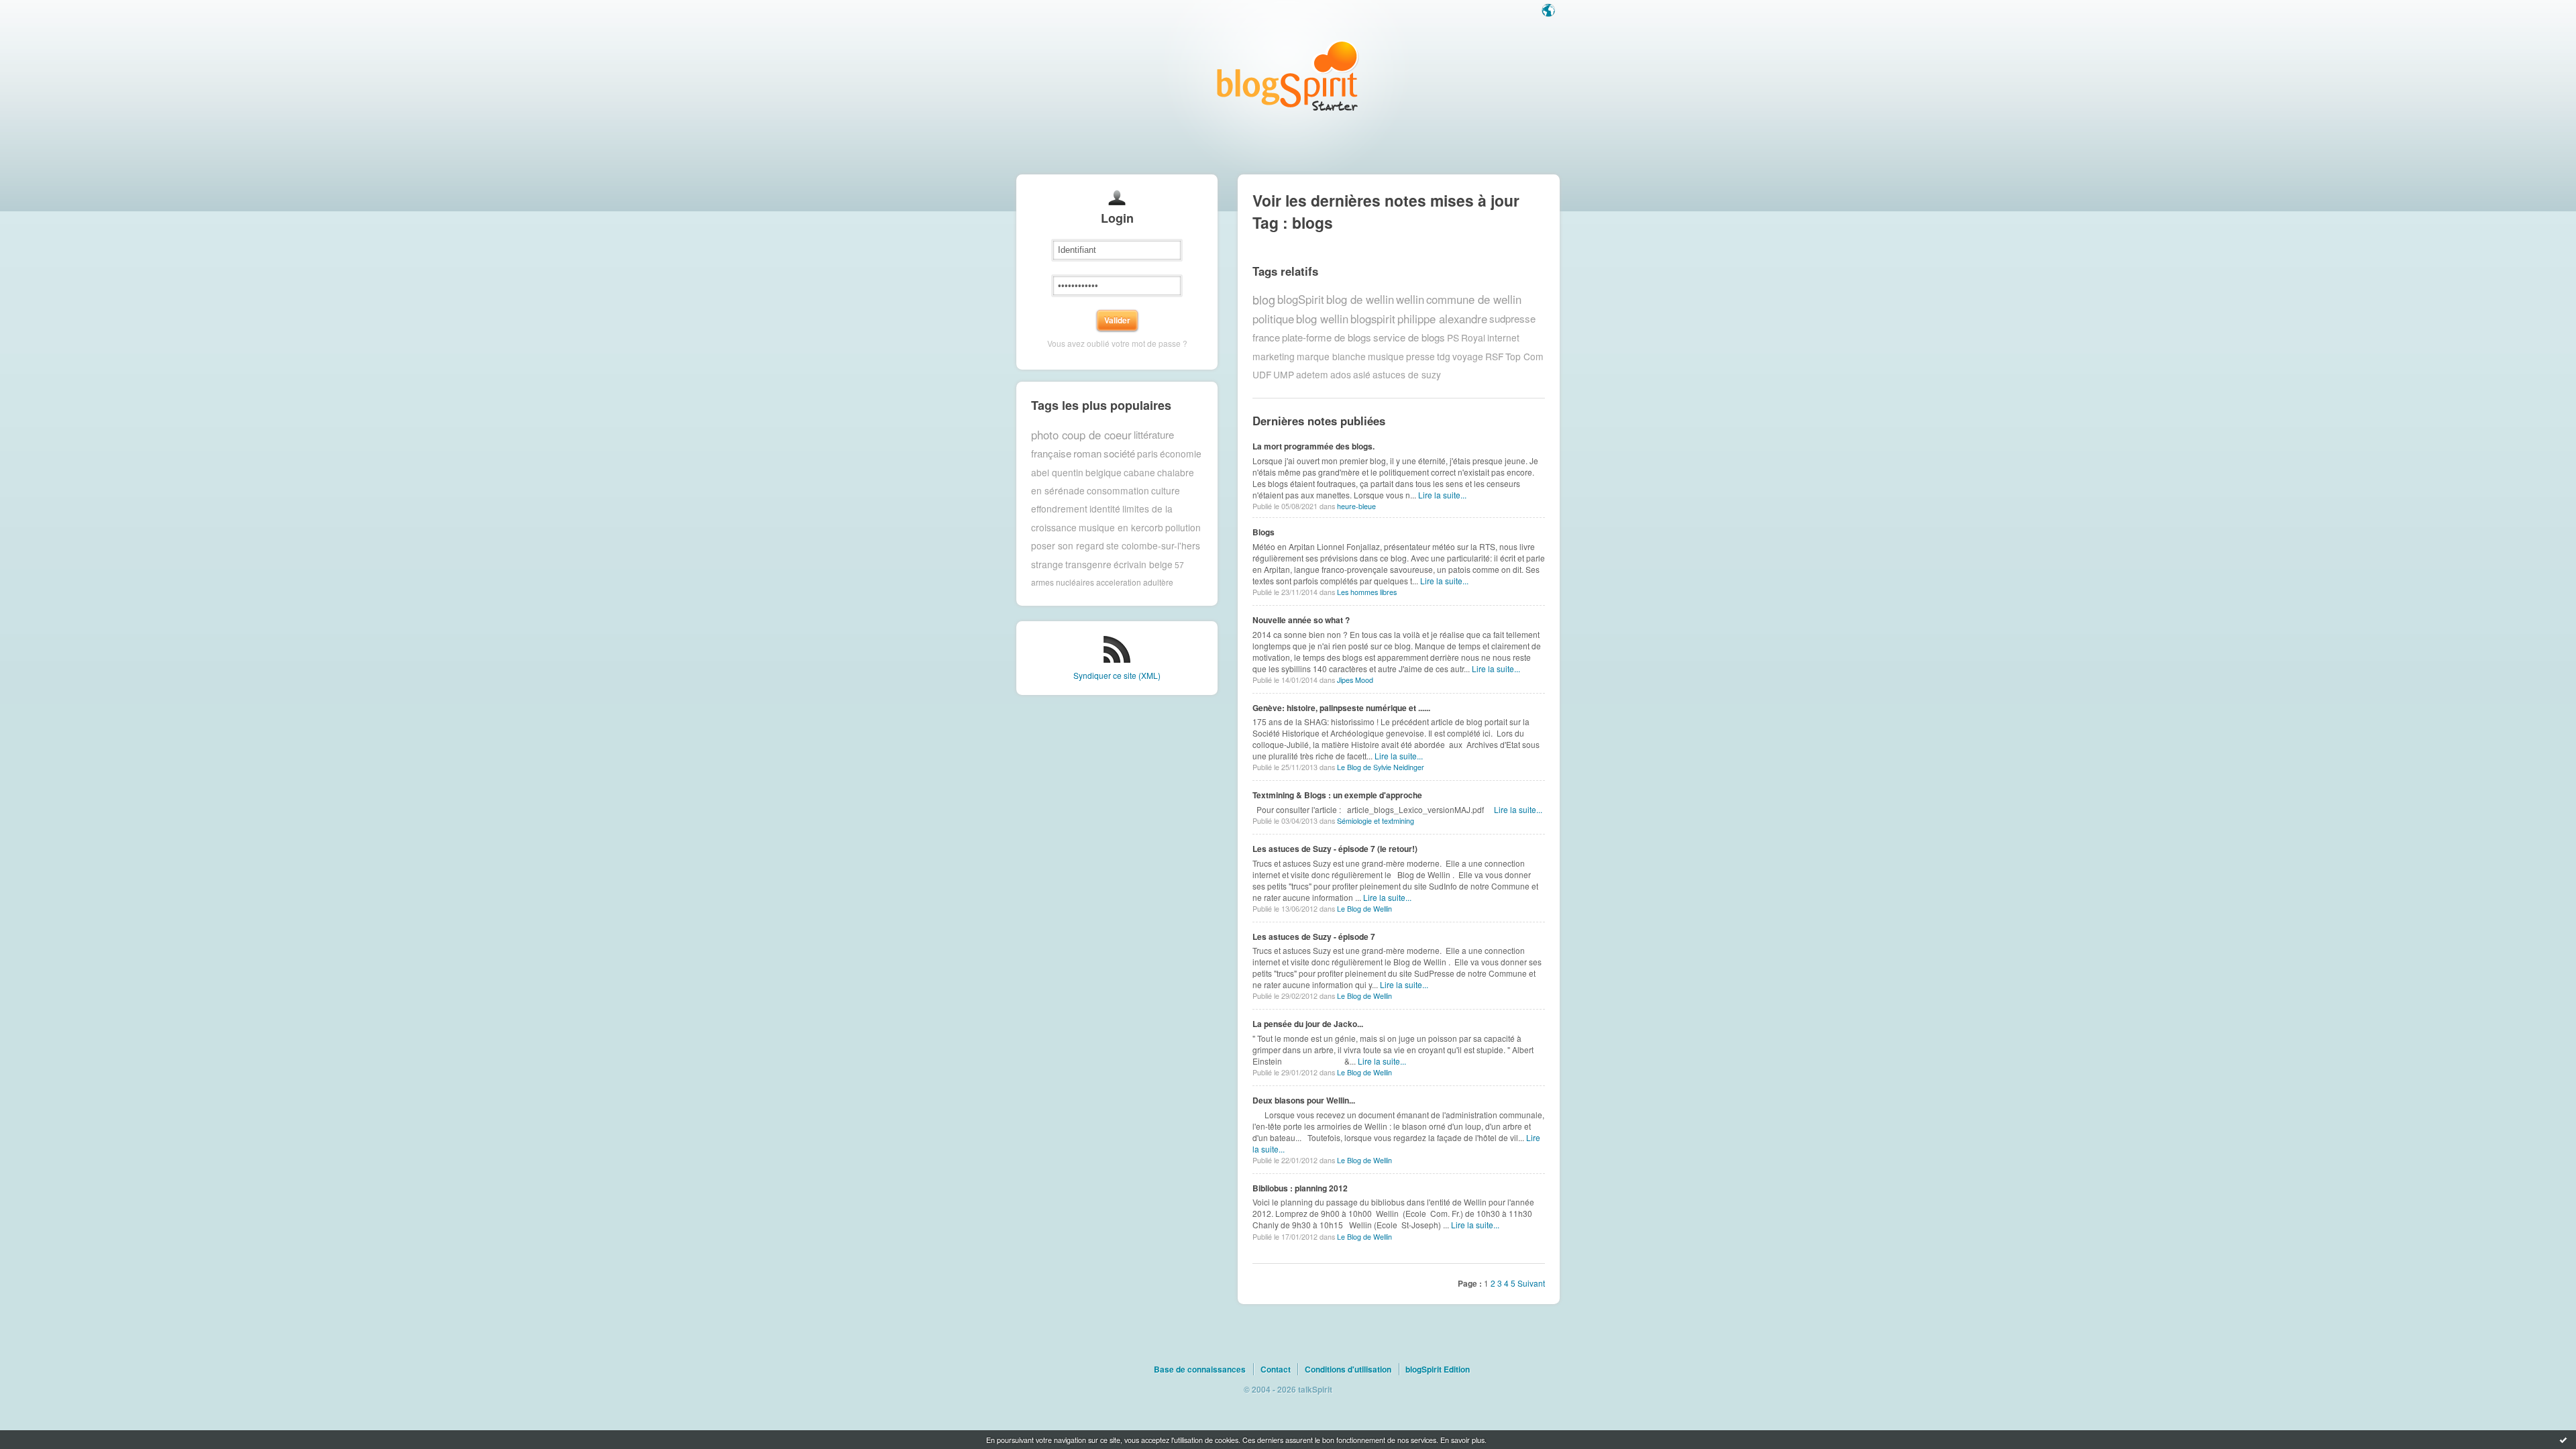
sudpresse (1512, 318)
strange (1047, 564)
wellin (1410, 299)
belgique (1104, 472)
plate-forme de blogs (1327, 337)
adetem (1312, 374)
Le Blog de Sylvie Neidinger (1381, 767)
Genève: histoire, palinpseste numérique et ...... (1341, 708)
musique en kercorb (1121, 527)
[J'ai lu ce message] (2563, 1440)
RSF (1494, 356)
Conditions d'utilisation (1348, 1369)
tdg (1444, 356)
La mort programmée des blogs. (1313, 446)
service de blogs (1409, 337)
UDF (1262, 374)
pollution (1183, 527)
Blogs (1264, 532)
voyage (1468, 356)
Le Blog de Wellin (1364, 909)
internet (1503, 337)
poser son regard (1068, 545)
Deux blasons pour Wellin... (1304, 1100)
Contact (1276, 1369)
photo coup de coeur (1081, 435)
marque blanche (1331, 356)
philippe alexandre (1442, 319)
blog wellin (1322, 319)
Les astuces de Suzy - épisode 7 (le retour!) (1335, 849)
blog (1264, 299)
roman (1087, 453)
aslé (1362, 374)
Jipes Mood (1355, 680)
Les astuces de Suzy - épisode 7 (1314, 936)
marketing (1274, 356)
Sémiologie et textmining (1376, 821)
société (1119, 453)
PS (1453, 337)
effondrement (1059, 508)
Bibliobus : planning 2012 (1300, 1188)
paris (1147, 453)
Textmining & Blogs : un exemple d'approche (1337, 795)
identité (1105, 508)
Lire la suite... (1442, 495)
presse (1420, 356)
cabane (1139, 472)
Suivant (1531, 1283)
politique (1273, 319)
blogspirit (1373, 319)
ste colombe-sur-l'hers (1153, 545)
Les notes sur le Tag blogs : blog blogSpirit (1288, 75)
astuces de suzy (1407, 374)
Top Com (1524, 356)
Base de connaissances (1200, 1369)
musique (1386, 356)
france (1266, 337)
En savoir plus (1462, 1440)
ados (1341, 374)
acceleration (1119, 582)
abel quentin (1057, 472)
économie (1181, 453)
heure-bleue (1356, 506)
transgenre (1088, 564)
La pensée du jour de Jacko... (1308, 1024)
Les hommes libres (1367, 592)
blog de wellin (1360, 299)
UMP (1284, 374)
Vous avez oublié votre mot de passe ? (1117, 343)
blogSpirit (1301, 299)
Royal (1473, 337)
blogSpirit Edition (1438, 1369)
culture (1166, 490)
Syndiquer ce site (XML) (1117, 675)
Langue (1550, 11)
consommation (1118, 490)
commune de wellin (1474, 299)
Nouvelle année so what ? (1301, 620)
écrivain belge (1143, 564)
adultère (1158, 582)
